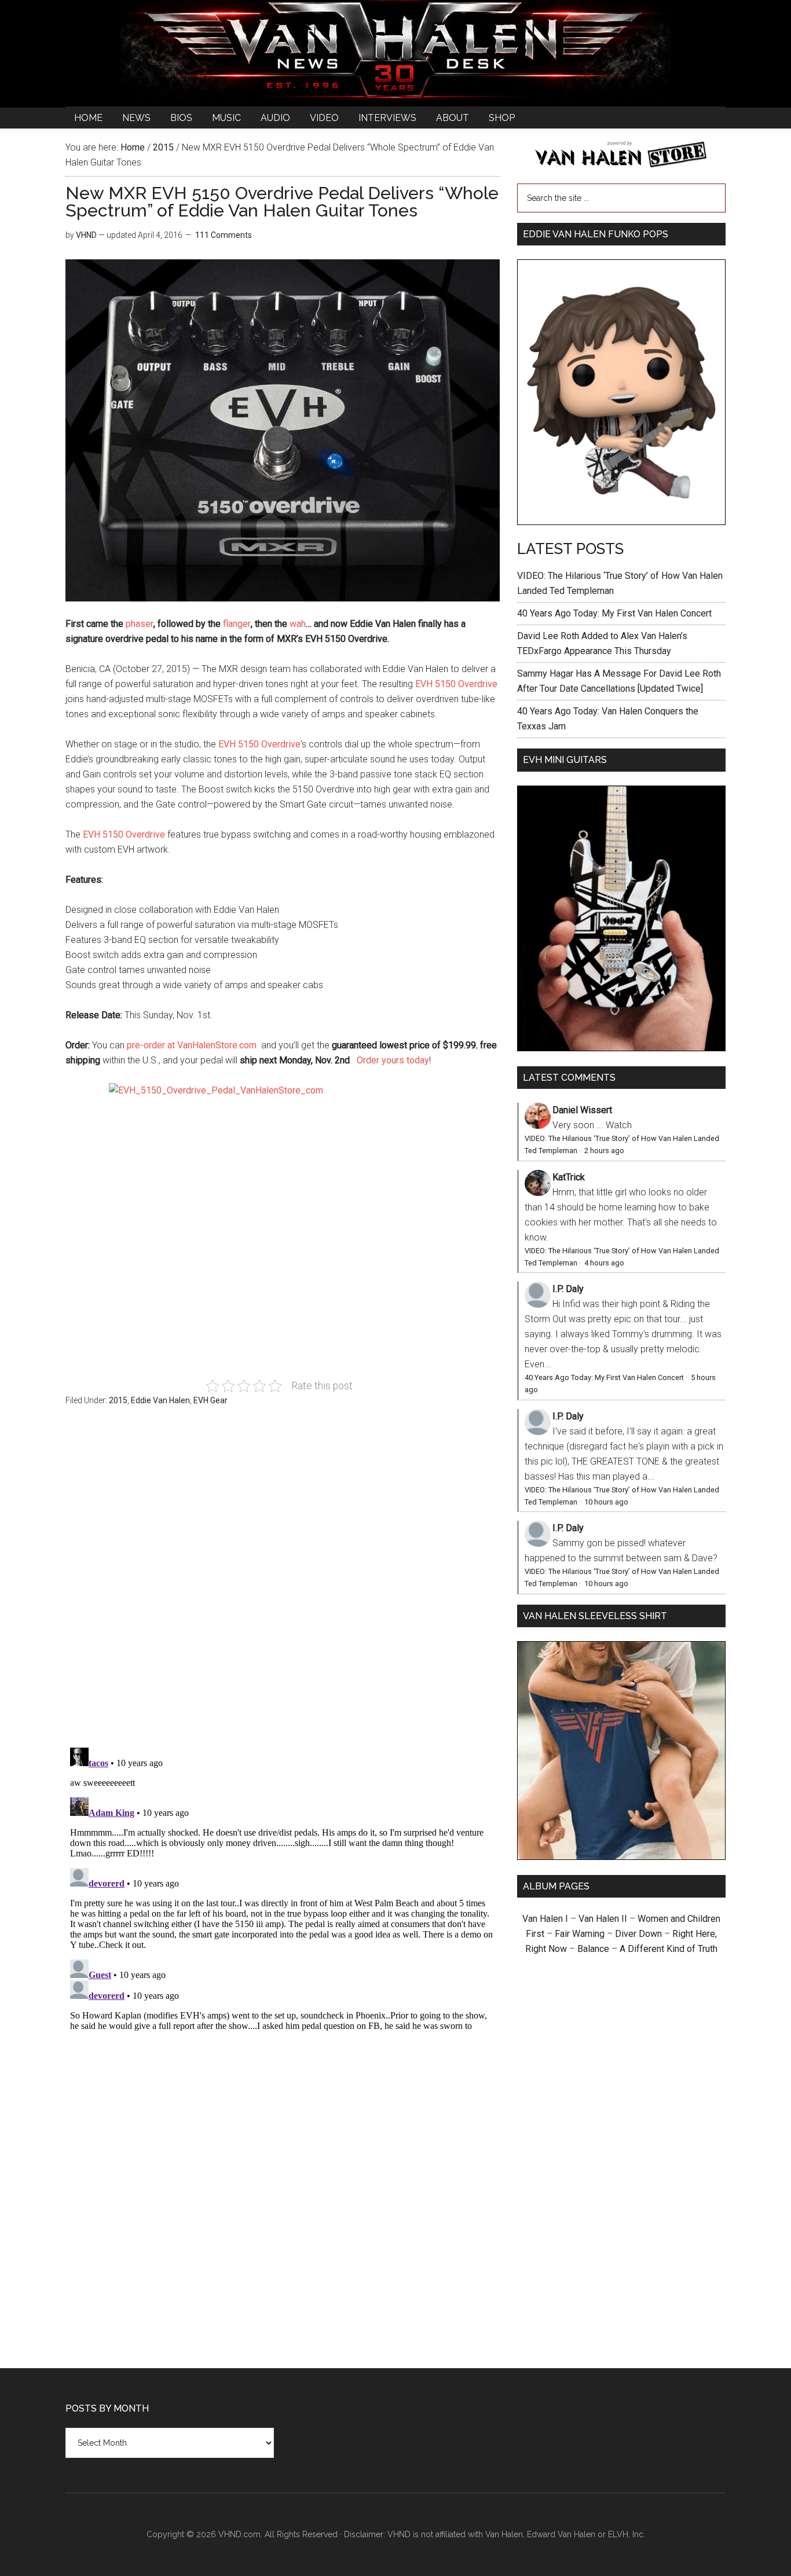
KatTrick (569, 1177)
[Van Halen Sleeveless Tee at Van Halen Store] (621, 1857)
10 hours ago (606, 1502)
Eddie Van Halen (160, 1400)
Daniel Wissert (582, 1110)
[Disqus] (283, 1888)
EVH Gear (210, 1400)
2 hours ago (604, 1151)
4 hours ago (604, 1263)
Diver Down (638, 1934)
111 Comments (224, 235)
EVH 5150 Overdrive (456, 684)
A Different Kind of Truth (669, 1949)
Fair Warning (580, 1934)
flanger (237, 624)
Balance (593, 1949)
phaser (140, 624)
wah (298, 624)
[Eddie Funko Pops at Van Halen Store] (621, 522)
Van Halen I (545, 1919)
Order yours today (393, 1060)
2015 (118, 1400)
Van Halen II (603, 1919)
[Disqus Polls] (283, 1583)
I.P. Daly (568, 1289)
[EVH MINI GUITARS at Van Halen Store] (621, 1048)
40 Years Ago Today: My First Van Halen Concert (614, 613)
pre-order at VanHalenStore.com (192, 1045)
